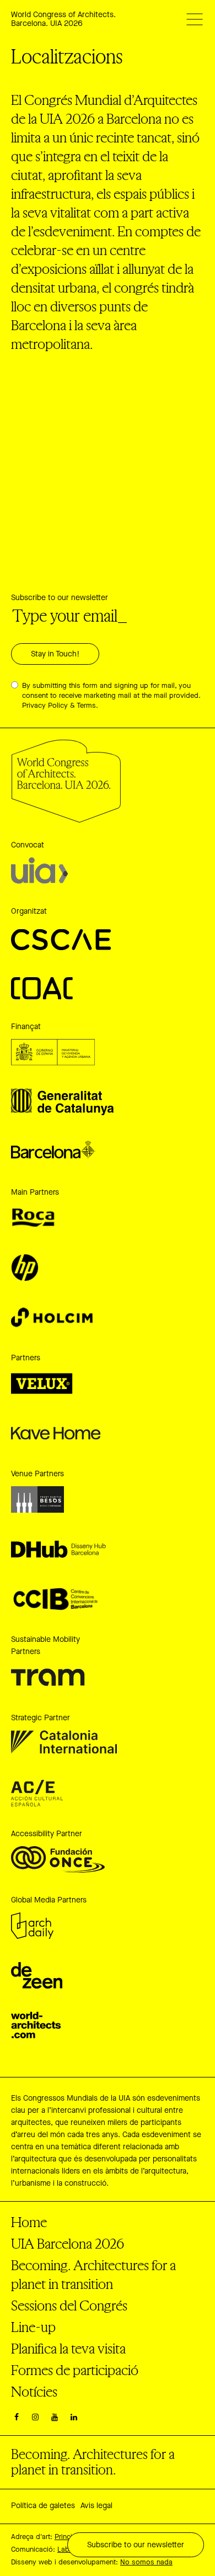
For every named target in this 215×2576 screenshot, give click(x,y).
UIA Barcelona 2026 (68, 2243)
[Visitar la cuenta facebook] (17, 2418)
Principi (66, 2537)
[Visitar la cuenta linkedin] (74, 2418)
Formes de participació (75, 2370)
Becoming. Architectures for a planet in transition (93, 2274)
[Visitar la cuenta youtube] (55, 2418)
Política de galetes (43, 2506)
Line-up (33, 2327)
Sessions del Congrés (69, 2305)
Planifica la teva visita (68, 2348)
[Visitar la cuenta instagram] (36, 2418)
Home (29, 2222)
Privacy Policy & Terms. (60, 706)
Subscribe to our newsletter (60, 598)
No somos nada (146, 2562)
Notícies (34, 2391)
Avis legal (96, 2506)
